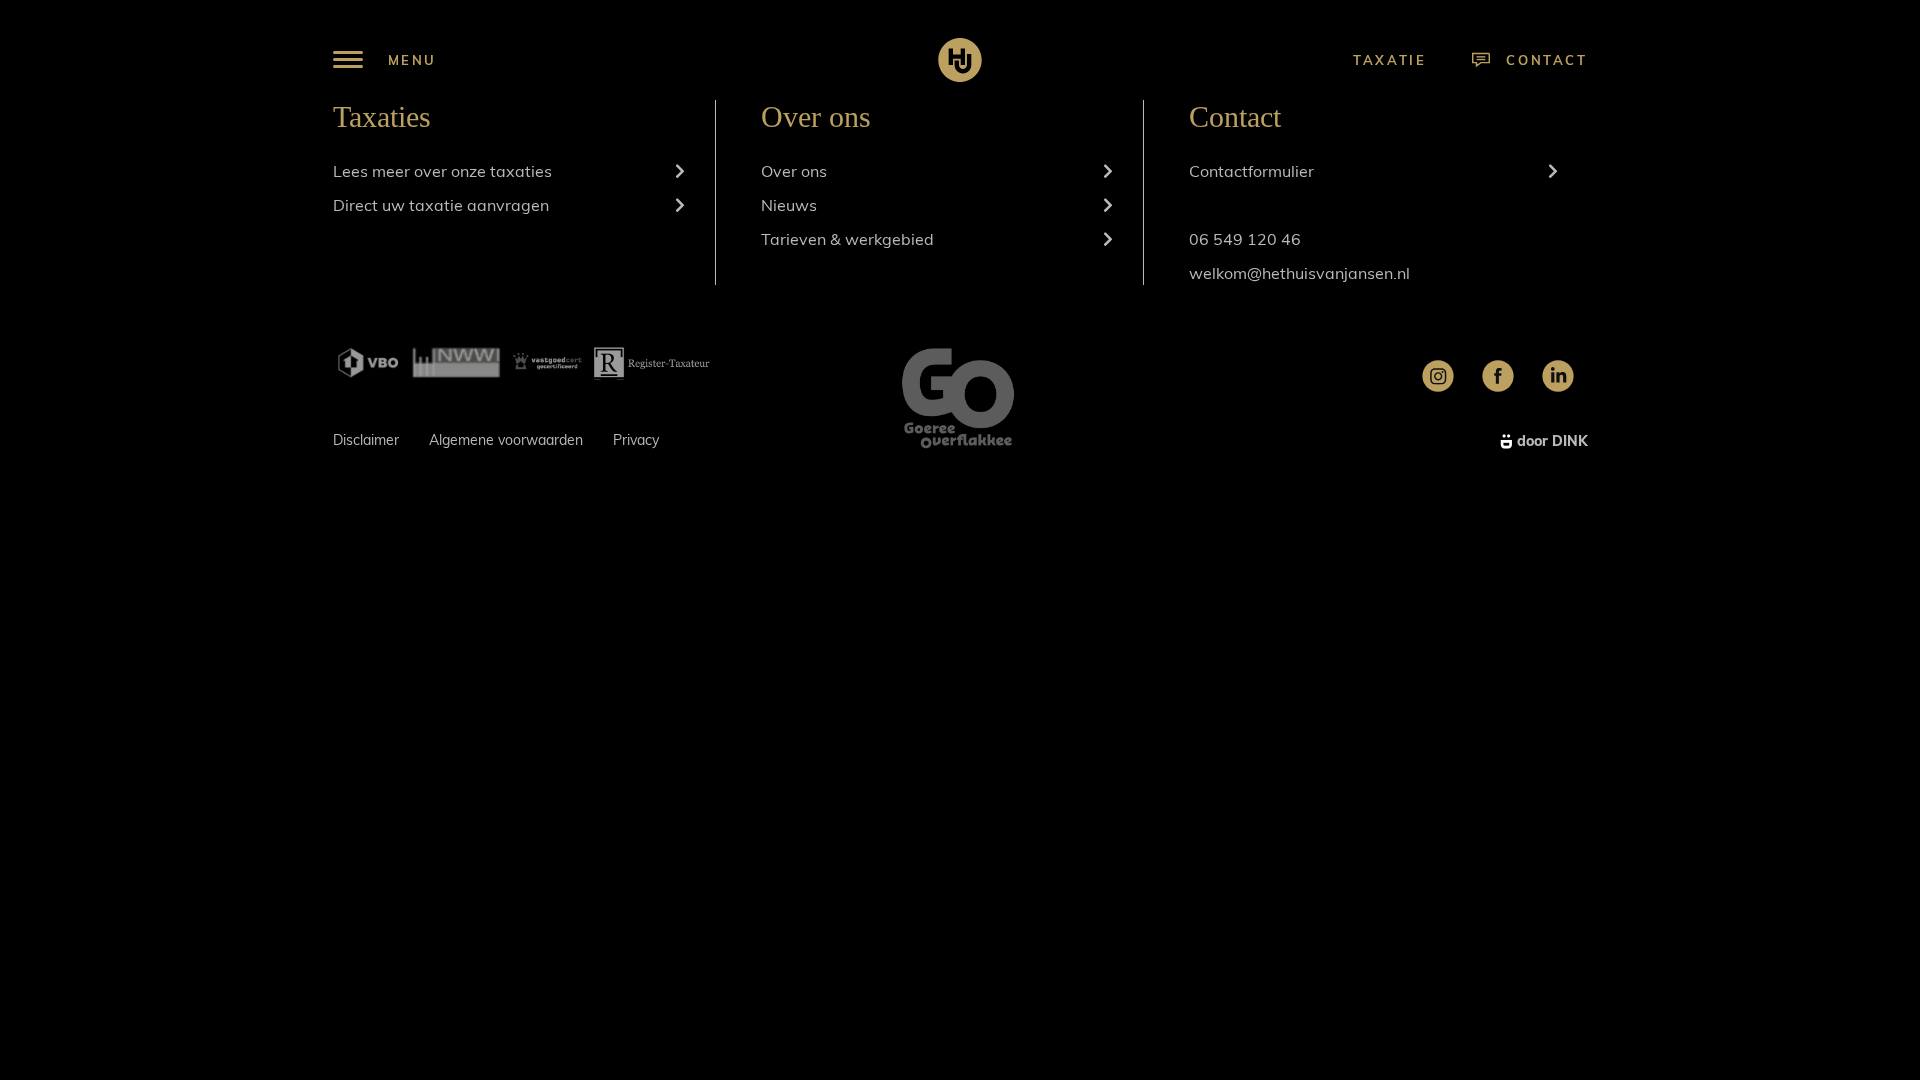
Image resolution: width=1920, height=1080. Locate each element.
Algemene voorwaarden (506, 440)
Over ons (794, 171)
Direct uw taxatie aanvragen (441, 205)
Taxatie (1389, 60)
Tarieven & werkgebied (847, 239)
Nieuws (789, 205)
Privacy (636, 440)
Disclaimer (366, 440)
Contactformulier (1251, 171)
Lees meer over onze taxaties (442, 171)
